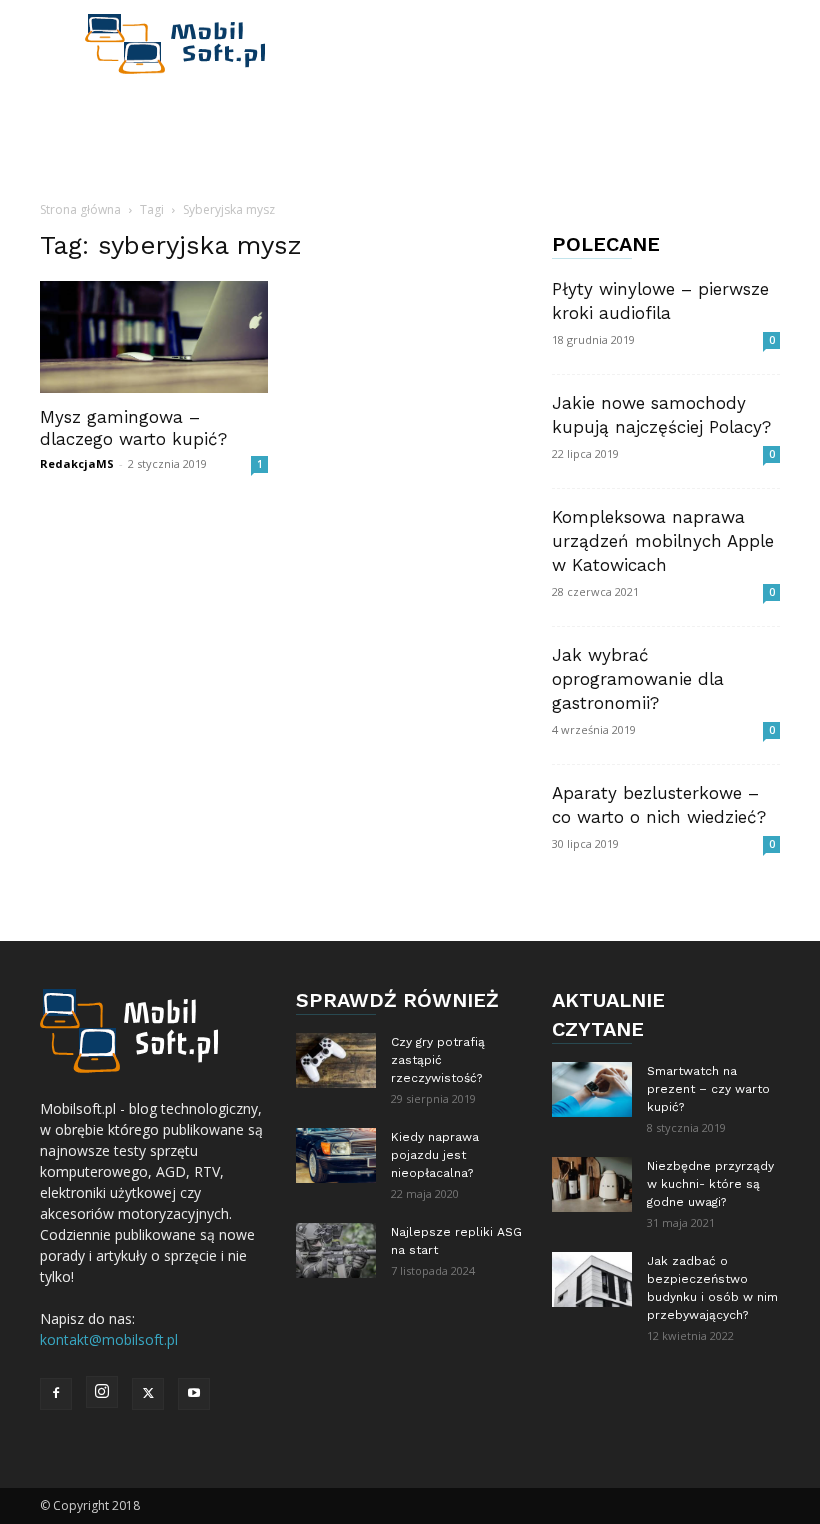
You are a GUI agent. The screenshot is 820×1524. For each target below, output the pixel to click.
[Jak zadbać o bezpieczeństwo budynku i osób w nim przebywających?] (592, 1279)
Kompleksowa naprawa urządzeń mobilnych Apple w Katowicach (663, 541)
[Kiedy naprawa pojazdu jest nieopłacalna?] (336, 1155)
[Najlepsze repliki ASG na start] (336, 1250)
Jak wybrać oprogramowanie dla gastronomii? (638, 679)
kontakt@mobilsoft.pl (109, 1339)
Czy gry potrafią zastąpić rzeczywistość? (438, 1060)
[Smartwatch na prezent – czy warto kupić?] (592, 1089)
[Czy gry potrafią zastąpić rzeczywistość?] (336, 1060)
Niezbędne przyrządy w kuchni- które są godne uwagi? (710, 1184)
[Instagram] (102, 1392)
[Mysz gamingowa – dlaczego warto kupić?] (154, 337)
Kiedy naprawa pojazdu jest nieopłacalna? (435, 1155)
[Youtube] (194, 1394)
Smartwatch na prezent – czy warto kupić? (708, 1089)
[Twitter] (148, 1394)
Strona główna (80, 209)
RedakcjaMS (77, 463)
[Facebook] (56, 1394)
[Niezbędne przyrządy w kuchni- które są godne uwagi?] (592, 1184)
